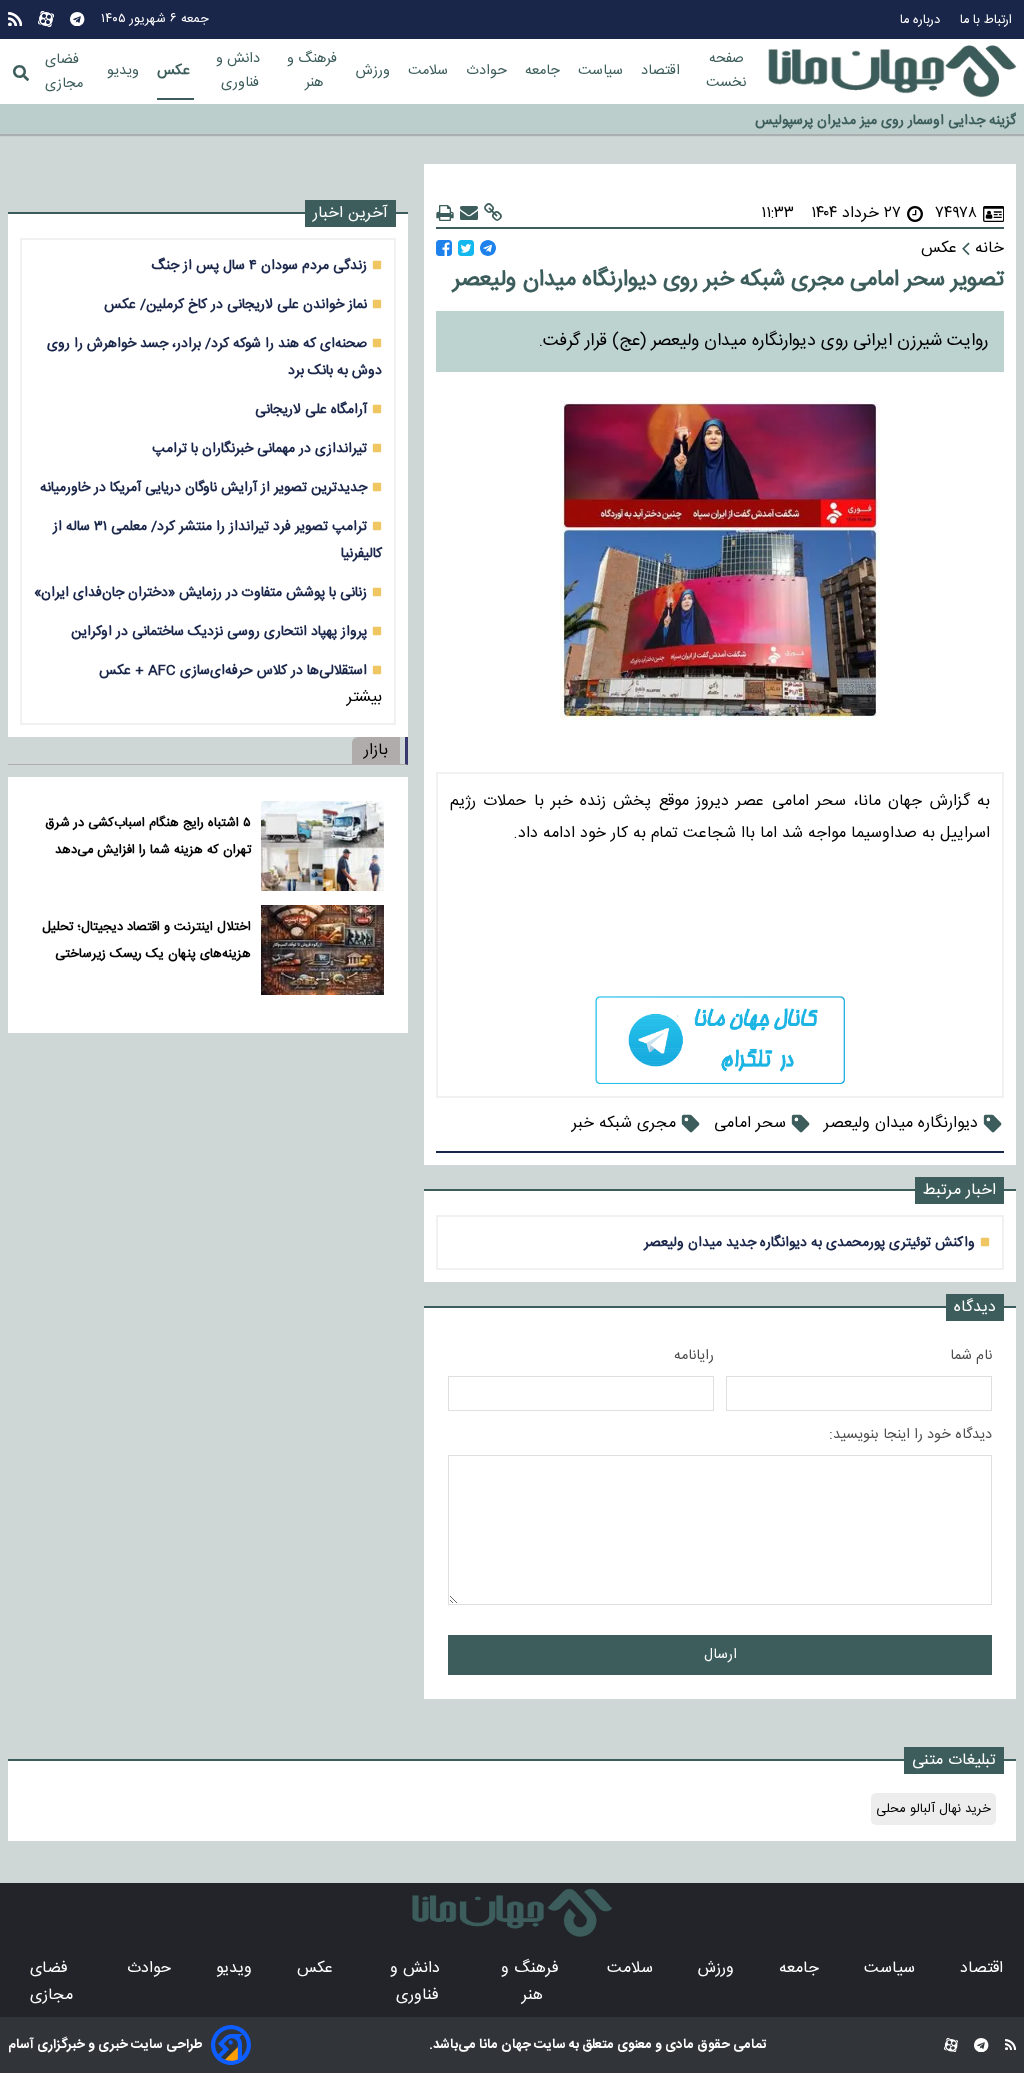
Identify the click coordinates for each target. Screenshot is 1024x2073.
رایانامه (694, 1356)
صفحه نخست (726, 71)
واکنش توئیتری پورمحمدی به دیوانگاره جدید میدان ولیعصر (809, 1242)
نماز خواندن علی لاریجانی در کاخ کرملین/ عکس (235, 304)
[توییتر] (466, 248)
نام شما (971, 1356)
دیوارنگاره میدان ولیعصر (901, 1123)
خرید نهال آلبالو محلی (933, 1809)
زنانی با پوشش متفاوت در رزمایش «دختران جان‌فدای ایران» (200, 592)
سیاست (602, 71)
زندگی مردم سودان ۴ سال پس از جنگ (259, 265)
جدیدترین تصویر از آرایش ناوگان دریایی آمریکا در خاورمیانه (203, 487)
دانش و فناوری (240, 71)
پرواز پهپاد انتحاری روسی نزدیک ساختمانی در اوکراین (219, 631)
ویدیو (125, 71)
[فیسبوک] (444, 248)
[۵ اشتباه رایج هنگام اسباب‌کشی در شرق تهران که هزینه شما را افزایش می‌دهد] (322, 846)
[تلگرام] (77, 19)
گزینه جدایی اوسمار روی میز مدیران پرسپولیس (885, 115)
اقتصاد (662, 71)
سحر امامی (750, 1123)
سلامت (430, 71)
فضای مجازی (64, 72)
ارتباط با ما (988, 20)
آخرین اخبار (350, 213)
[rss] (15, 19)
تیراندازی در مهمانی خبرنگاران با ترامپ (259, 448)
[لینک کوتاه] (493, 213)
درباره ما (922, 20)
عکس (175, 71)
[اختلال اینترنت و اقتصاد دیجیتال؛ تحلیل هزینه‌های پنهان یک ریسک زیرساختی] (322, 950)
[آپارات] (46, 19)
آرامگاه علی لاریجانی (311, 409)
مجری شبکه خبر (624, 1123)
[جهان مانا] (892, 72)
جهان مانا (503, 2045)
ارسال (720, 1655)
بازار (376, 750)
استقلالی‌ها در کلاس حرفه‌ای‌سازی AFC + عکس (233, 670)
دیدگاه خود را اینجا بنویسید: (910, 1435)
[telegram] (720, 1040)
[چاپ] (445, 213)
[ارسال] (469, 213)
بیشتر (364, 697)
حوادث (488, 71)
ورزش (375, 71)
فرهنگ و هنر (314, 71)
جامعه (544, 71)
